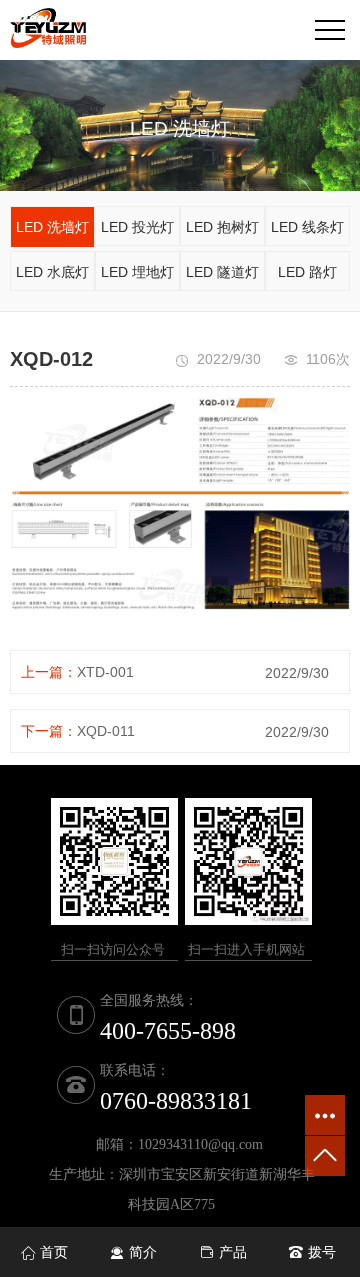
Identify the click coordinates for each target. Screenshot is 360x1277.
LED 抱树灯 (222, 227)
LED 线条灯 (307, 227)
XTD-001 (105, 672)
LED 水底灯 (52, 272)
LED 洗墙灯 (52, 227)
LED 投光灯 (137, 227)
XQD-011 (106, 731)
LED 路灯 (307, 272)
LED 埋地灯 (137, 272)
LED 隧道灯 (222, 272)
